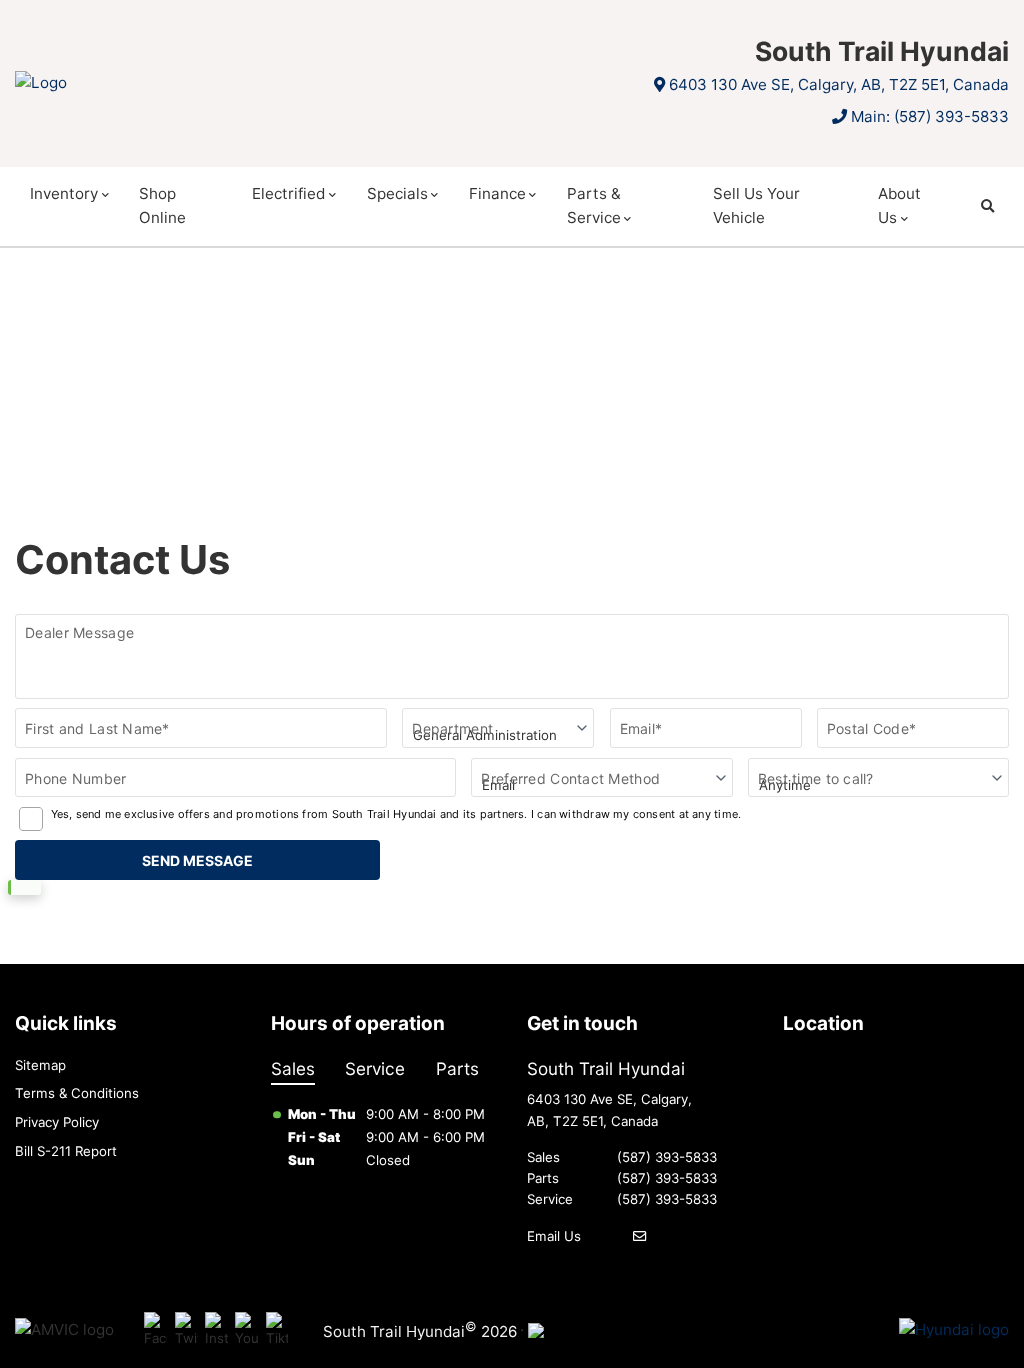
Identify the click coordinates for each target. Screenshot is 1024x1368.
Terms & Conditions (77, 1093)
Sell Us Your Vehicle (756, 205)
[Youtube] (246, 1330)
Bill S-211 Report (66, 1151)
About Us (899, 205)
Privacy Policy (57, 1122)
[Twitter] (186, 1330)
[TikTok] (277, 1330)
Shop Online (162, 205)
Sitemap (40, 1065)
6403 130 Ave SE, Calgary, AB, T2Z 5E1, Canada (839, 84)
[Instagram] (216, 1330)
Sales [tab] (293, 1068)
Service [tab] (375, 1068)
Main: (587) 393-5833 (930, 116)
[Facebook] (155, 1330)
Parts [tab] (457, 1068)
